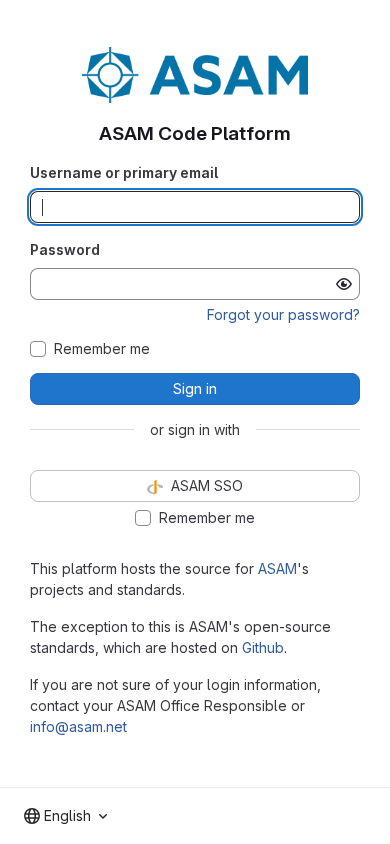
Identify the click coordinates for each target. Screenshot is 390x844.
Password (65, 249)
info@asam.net (78, 726)
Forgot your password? (283, 314)
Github (263, 647)
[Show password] (344, 284)
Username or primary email (124, 172)
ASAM (277, 568)
